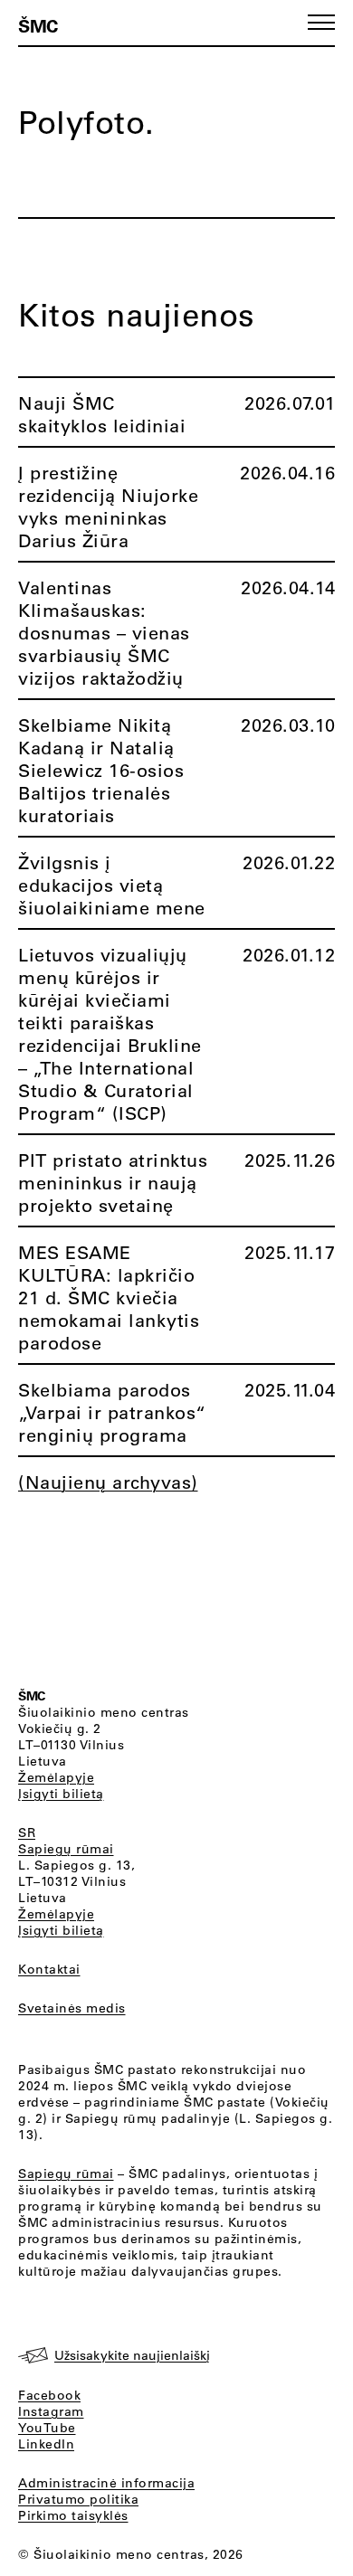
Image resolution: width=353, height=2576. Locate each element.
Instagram (51, 2411)
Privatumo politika (78, 2499)
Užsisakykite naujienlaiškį (132, 2355)
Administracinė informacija (106, 2483)
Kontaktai (49, 1969)
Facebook (49, 2395)
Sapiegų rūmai (66, 1849)
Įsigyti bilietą (61, 1794)
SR (27, 1833)
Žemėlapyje (56, 1777)
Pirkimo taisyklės (73, 2515)
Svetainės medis (72, 2008)
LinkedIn (46, 2444)
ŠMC (38, 25)
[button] (321, 22)
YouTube (47, 2428)
